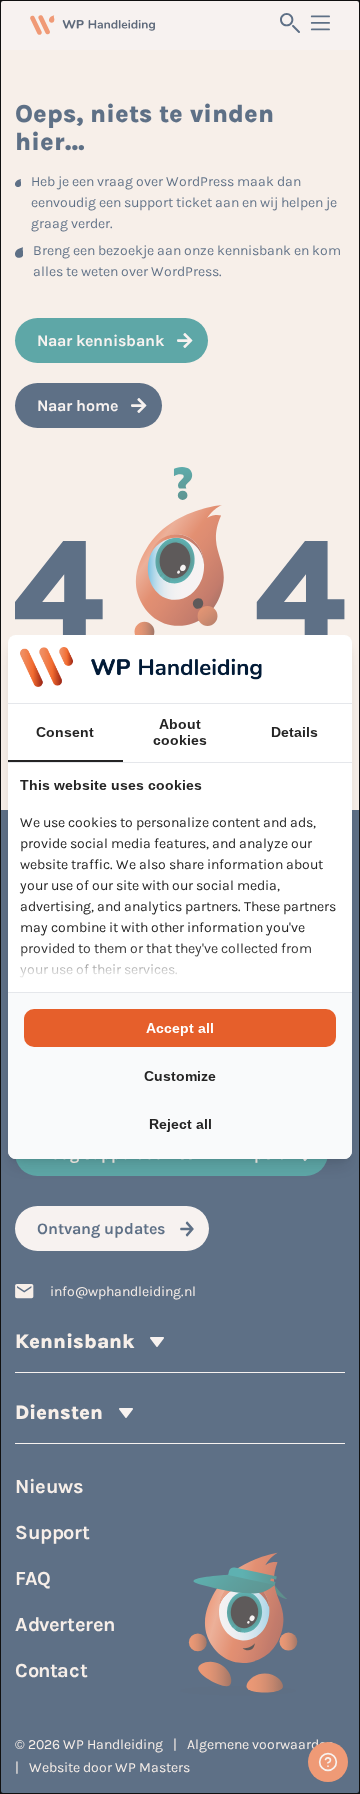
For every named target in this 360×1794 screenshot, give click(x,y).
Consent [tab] (65, 732)
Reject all (180, 1124)
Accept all (180, 1028)
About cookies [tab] (180, 732)
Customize (180, 1076)
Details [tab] (294, 732)
